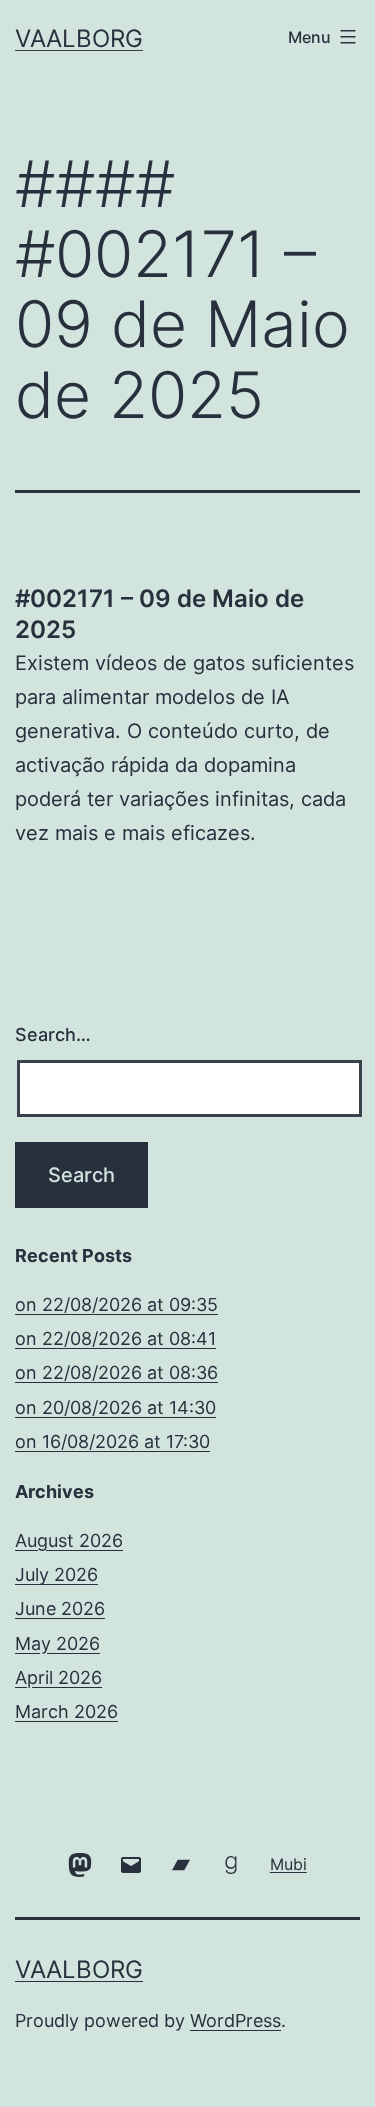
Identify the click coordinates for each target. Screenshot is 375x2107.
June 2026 (60, 1608)
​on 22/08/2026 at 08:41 (115, 1338)
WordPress (235, 2020)
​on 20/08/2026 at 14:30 (115, 1407)
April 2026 (58, 1677)
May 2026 (57, 1643)
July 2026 (56, 1574)
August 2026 (69, 1540)
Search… (53, 1034)
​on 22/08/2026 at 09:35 (116, 1304)
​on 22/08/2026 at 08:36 (116, 1372)
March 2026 (66, 1711)
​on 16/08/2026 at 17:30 (112, 1441)
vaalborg (79, 38)
